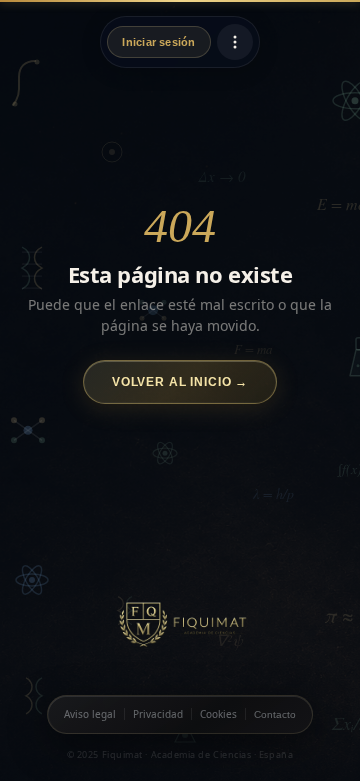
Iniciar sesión (158, 42)
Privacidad (158, 714)
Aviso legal (90, 714)
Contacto (275, 714)
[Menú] (235, 42)
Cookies (218, 714)
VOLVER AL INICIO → (180, 382)
